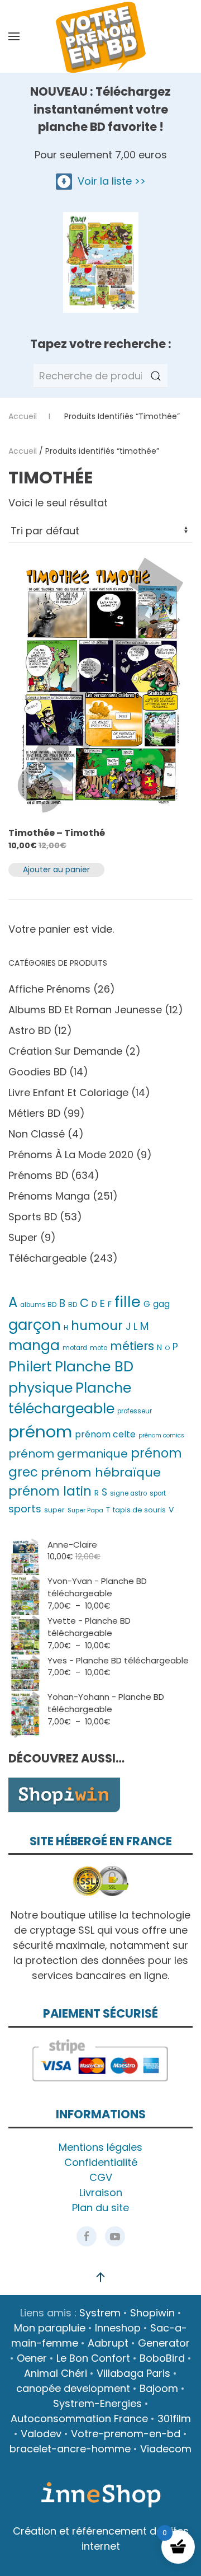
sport (158, 1493)
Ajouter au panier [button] (56, 869)
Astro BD (30, 1030)
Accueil (23, 451)
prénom (40, 1432)
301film (174, 2418)
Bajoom (159, 2388)
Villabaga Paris (133, 2373)
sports (25, 1509)
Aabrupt (108, 2343)
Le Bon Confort (93, 2358)
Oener (32, 2358)
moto (99, 1348)
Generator (164, 2343)
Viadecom (166, 2449)
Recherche (156, 376)
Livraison (101, 2192)
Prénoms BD (38, 1175)
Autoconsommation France (79, 2418)
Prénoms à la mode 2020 (71, 1155)
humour (97, 1325)
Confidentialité (101, 2162)
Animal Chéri (56, 2373)
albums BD (38, 1305)
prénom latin (50, 1491)
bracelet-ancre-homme (70, 2449)
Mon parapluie (50, 2328)
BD (73, 1305)
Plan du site (100, 2208)
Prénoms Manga (49, 1196)
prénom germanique (68, 1454)
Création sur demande (65, 1051)
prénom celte (105, 1434)
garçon (35, 1325)
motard (75, 1348)
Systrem (100, 2313)
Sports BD (33, 1217)
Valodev (41, 2434)
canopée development (73, 2388)
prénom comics (161, 1435)
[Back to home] (100, 36)
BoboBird (162, 2358)
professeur (135, 1411)
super (54, 1510)
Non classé (37, 1134)
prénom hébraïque (101, 1472)
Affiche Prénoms (49, 989)
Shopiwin (152, 2313)
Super (23, 1237)
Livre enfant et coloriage (68, 1092)
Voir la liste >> (109, 181)
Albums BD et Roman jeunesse (85, 1010)
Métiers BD (34, 1113)
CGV (101, 2177)
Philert (30, 1367)
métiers (132, 1346)
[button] (14, 36)
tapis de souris (139, 1510)
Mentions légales (100, 2147)
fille (128, 1302)
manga (34, 1345)
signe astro (128, 1493)
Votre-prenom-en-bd (126, 2434)
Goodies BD (37, 1072)
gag (161, 1304)
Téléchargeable (47, 1258)
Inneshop (118, 2328)
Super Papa (85, 1510)
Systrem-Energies (97, 2403)
